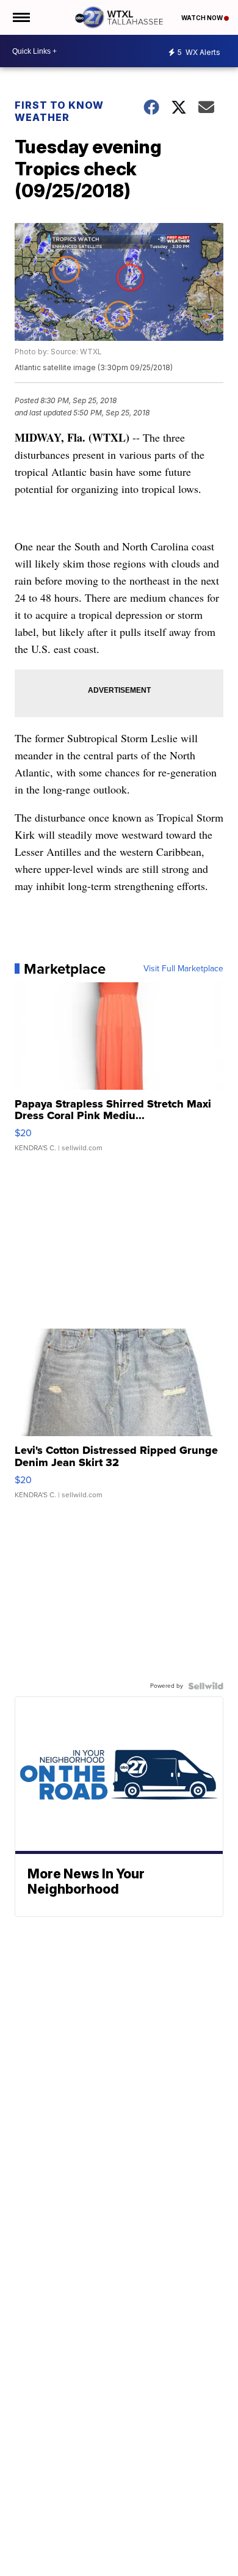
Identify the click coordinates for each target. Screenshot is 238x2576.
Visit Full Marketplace (183, 969)
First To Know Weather (59, 111)
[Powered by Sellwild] (206, 1686)
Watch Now (203, 18)
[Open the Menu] (20, 17)
